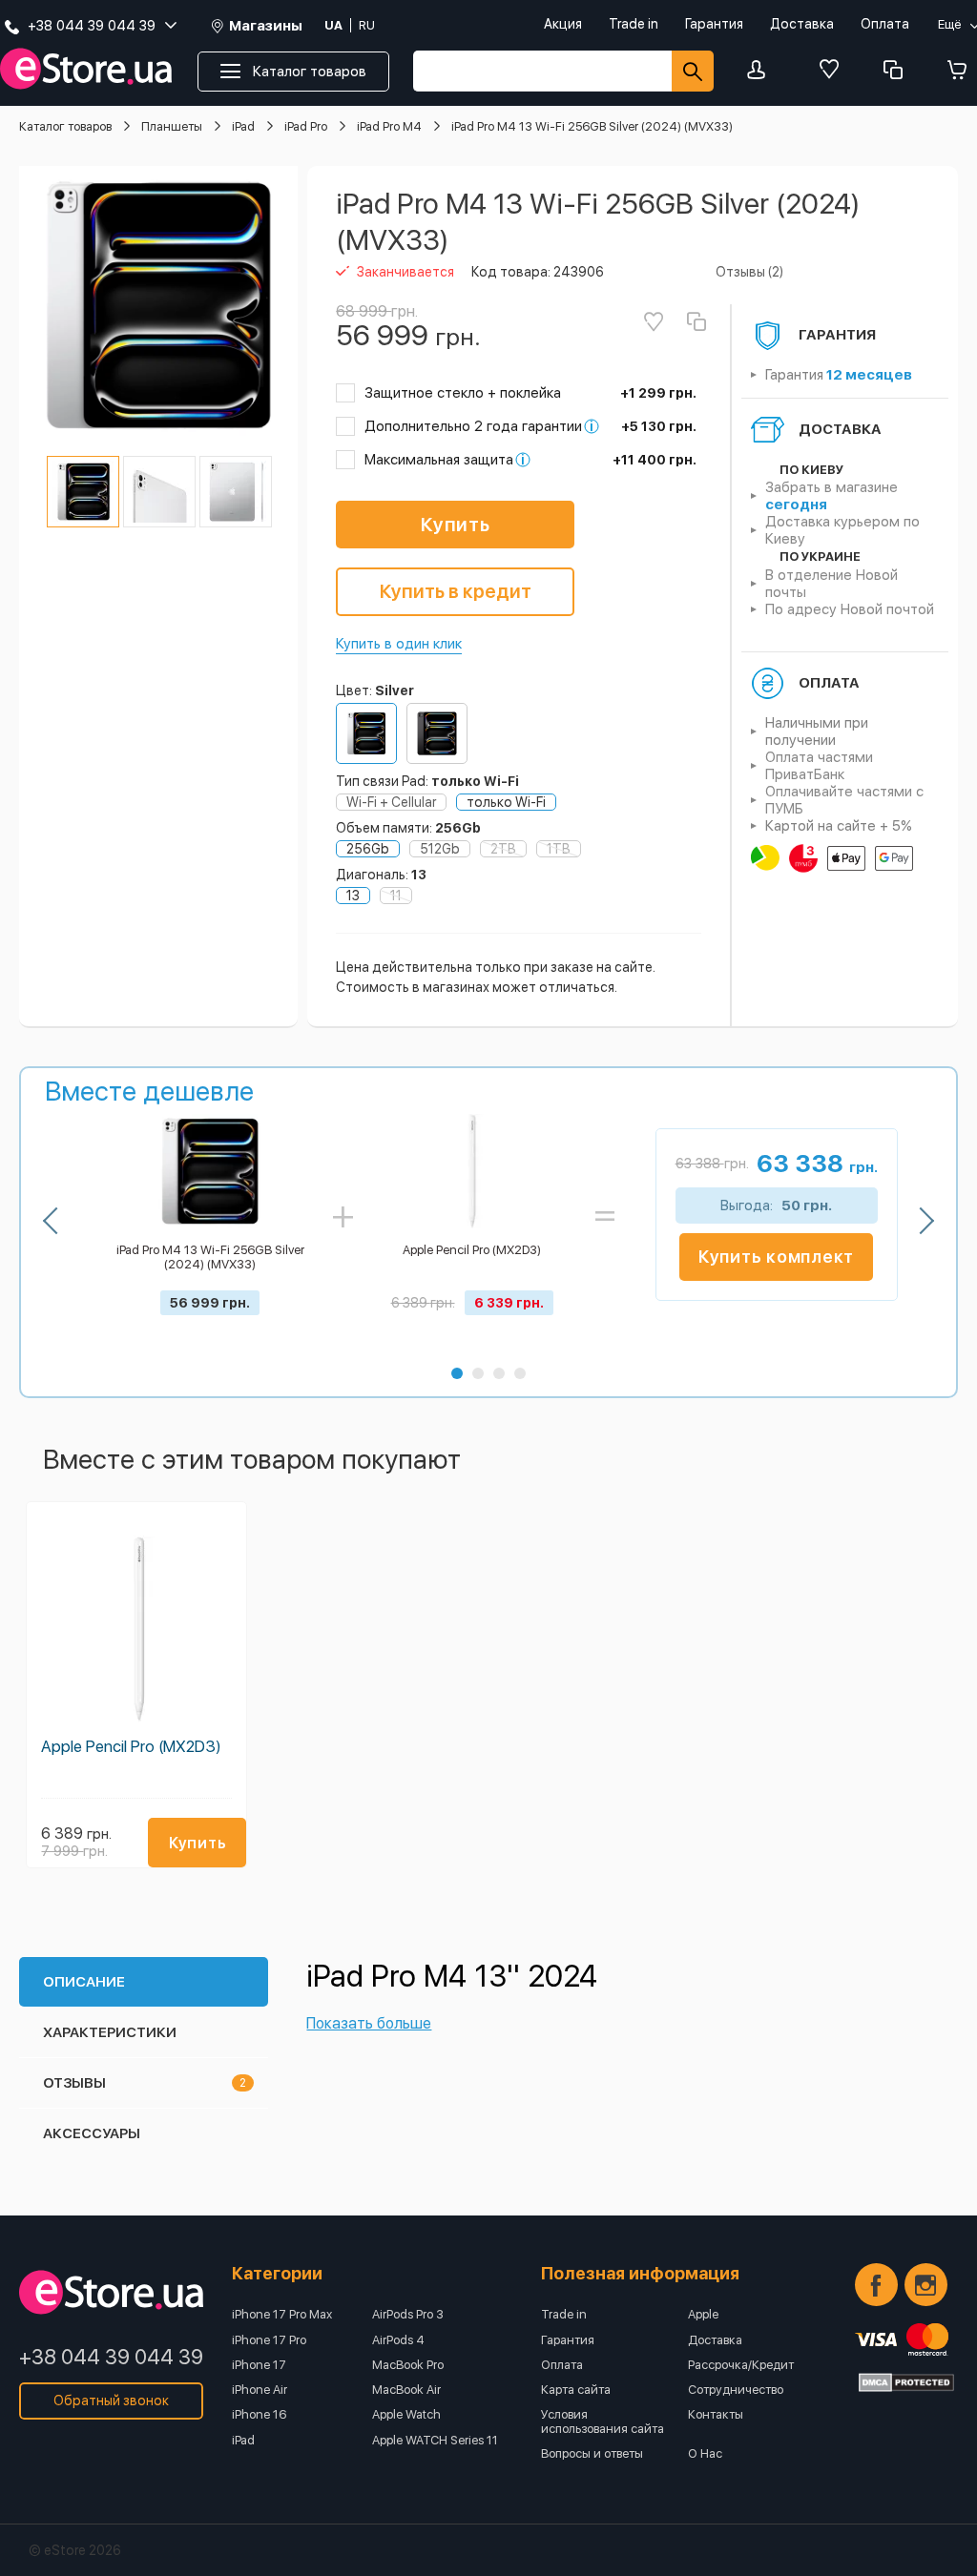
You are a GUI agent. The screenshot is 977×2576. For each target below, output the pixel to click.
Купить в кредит (456, 591)
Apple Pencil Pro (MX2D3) (131, 1746)
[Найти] (693, 71)
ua (333, 25)
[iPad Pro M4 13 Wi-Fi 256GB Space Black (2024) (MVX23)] (437, 733)
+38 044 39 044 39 (111, 2357)
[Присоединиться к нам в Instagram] (926, 2285)
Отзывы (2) (749, 272)
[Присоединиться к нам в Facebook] (876, 2285)
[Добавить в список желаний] (654, 321)
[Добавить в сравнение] (696, 321)
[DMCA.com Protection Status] (906, 2382)
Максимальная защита (439, 460)
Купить (456, 525)
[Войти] (761, 71)
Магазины (266, 26)
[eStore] (86, 69)
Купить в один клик (399, 644)
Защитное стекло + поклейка (463, 393)
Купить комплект (776, 1257)
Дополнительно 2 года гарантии (473, 426)
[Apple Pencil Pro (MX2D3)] (136, 1627)
